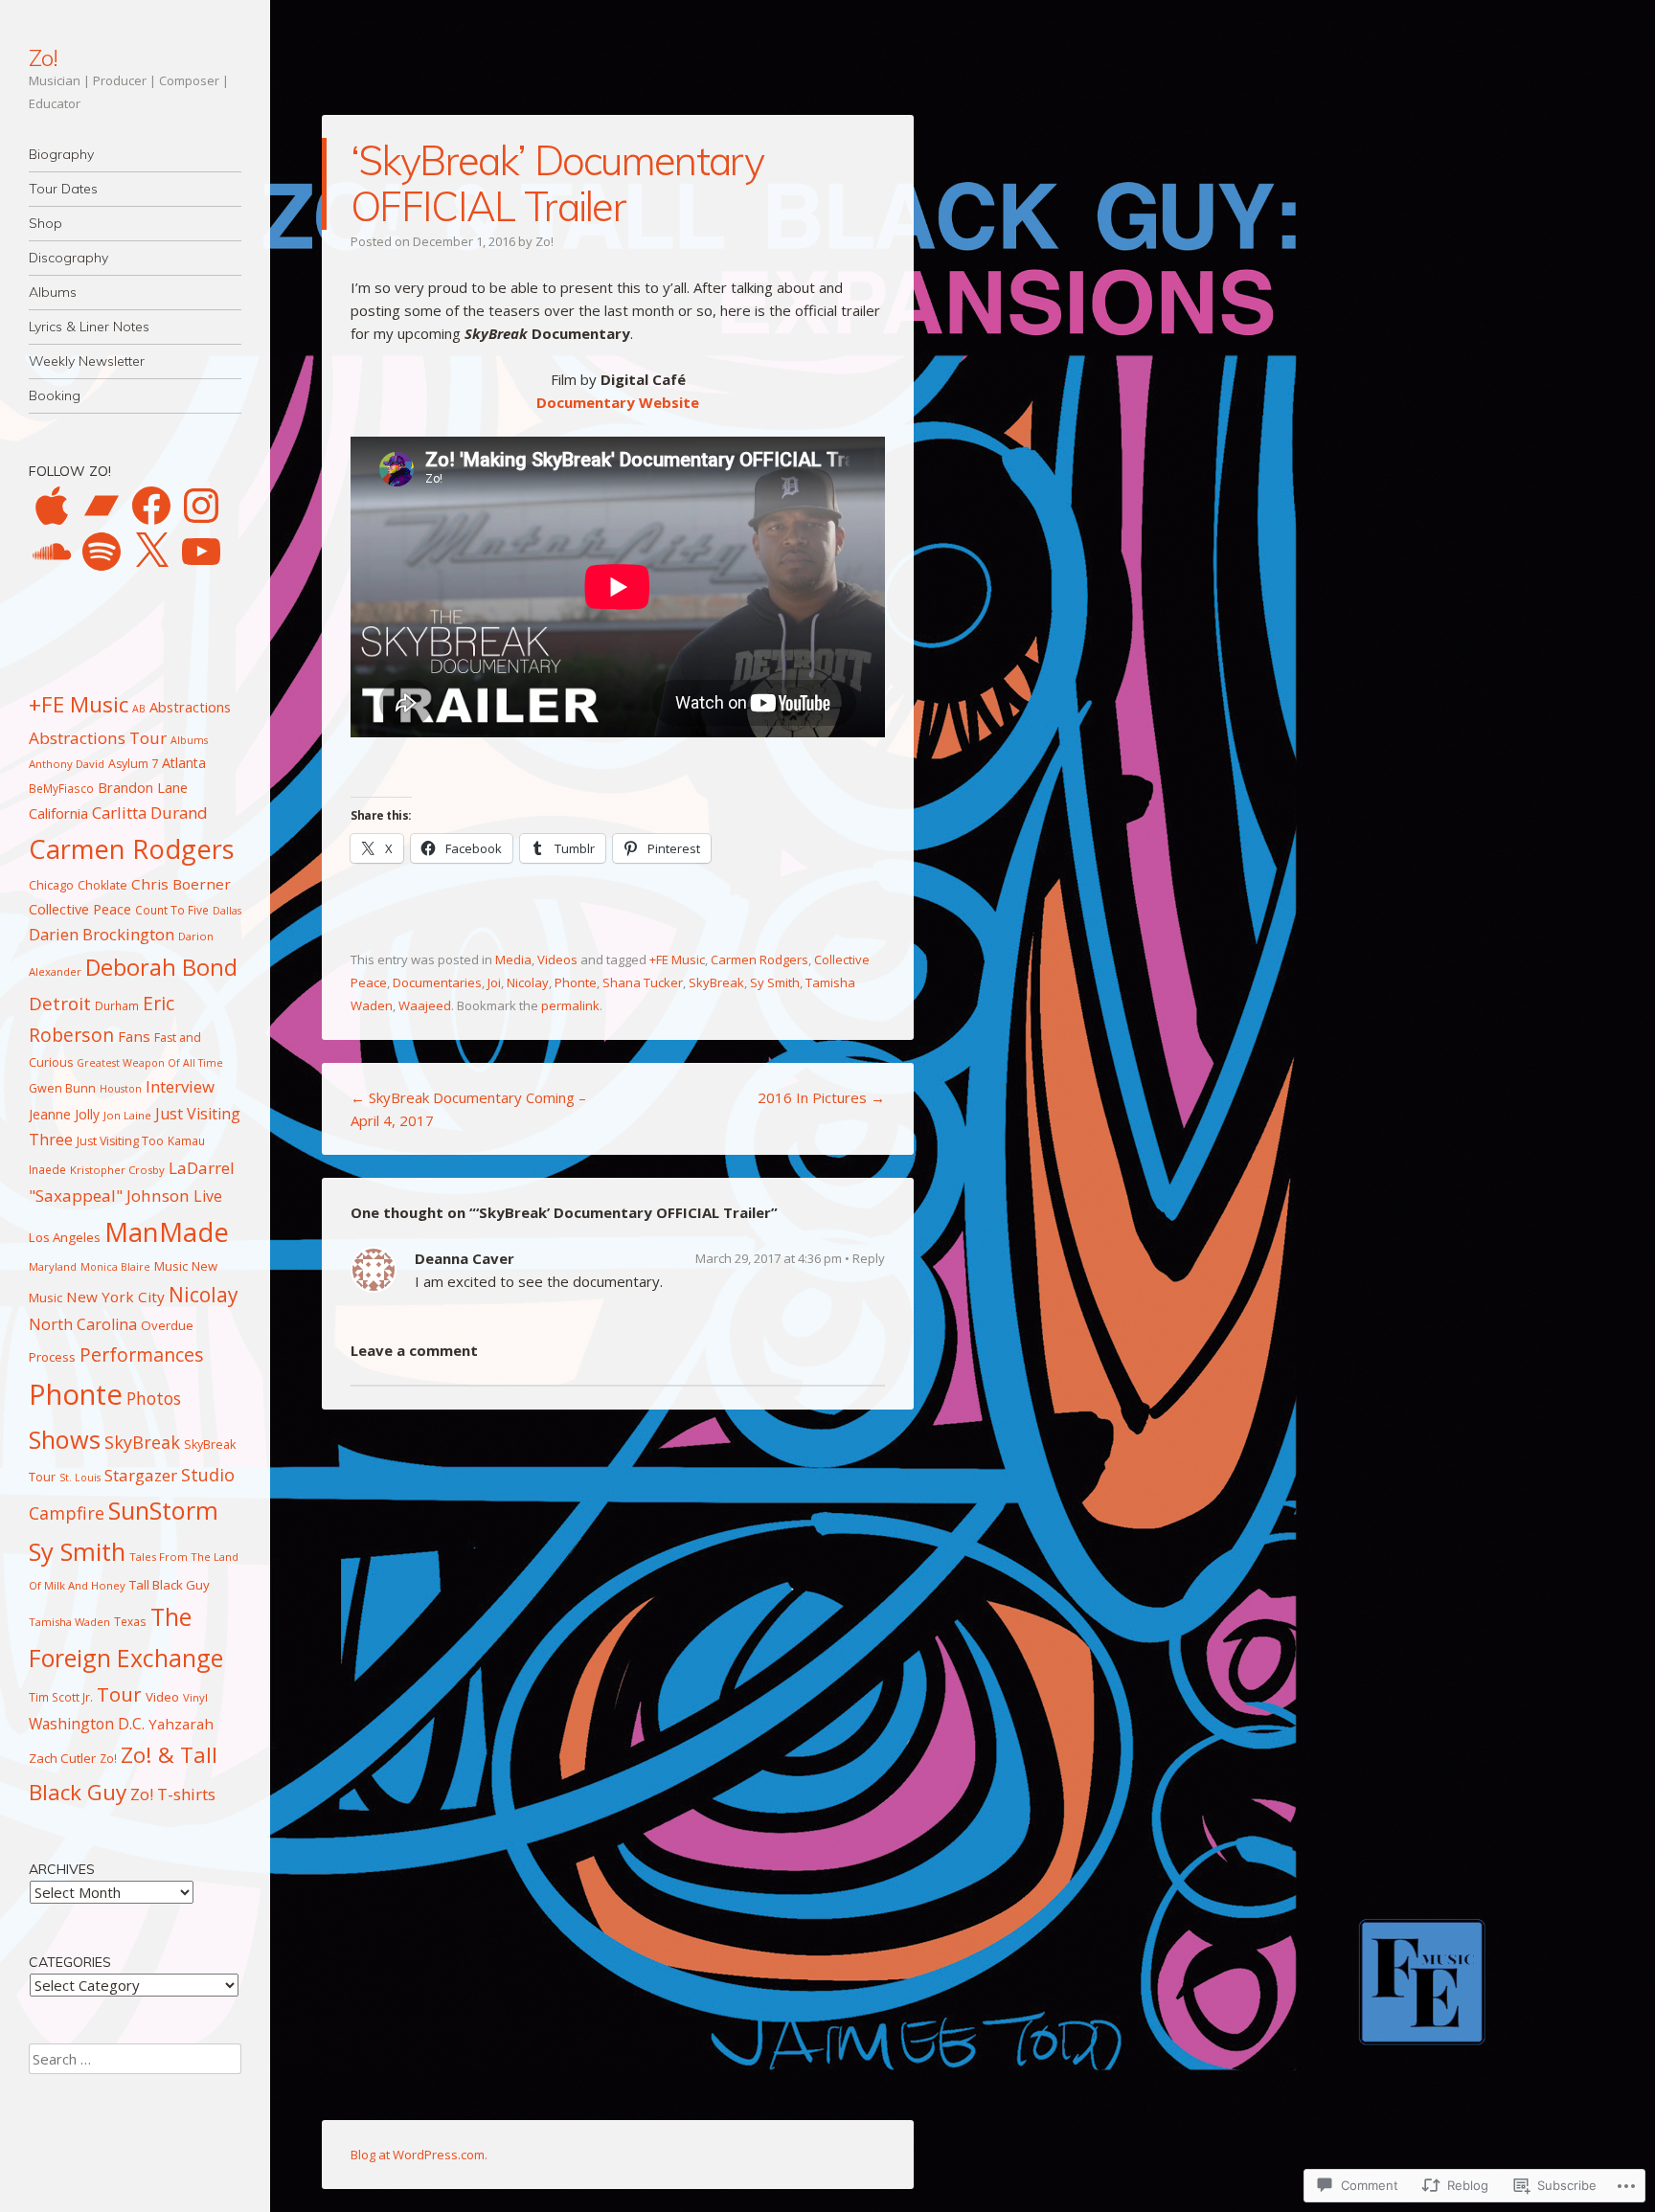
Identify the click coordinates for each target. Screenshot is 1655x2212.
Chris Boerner (181, 884)
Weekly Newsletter (87, 361)
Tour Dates (63, 189)
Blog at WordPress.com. (419, 2155)
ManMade (167, 1232)
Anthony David (67, 764)
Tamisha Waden (69, 1622)
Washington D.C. (87, 1724)
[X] (151, 552)
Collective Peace (80, 909)
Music (171, 1266)
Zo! (43, 57)
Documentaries (437, 982)
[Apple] (52, 506)
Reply (869, 1258)
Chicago (51, 885)
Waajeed (425, 1005)
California (58, 813)
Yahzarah (181, 1724)
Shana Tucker (643, 982)
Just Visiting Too (120, 1141)
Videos (557, 959)
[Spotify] (102, 552)
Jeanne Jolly (64, 1114)
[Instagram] (201, 506)
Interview (180, 1086)
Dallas (227, 911)
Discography (68, 258)
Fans (134, 1036)
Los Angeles (65, 1237)
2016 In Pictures (821, 1097)
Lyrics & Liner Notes (89, 327)
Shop (45, 223)
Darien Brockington (102, 934)
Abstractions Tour (98, 738)
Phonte (576, 982)
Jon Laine (127, 1115)
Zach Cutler (62, 1758)
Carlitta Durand (150, 813)
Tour (119, 1694)
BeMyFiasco (61, 788)
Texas (130, 1621)
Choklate (102, 885)
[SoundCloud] (52, 552)
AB (139, 709)
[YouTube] (201, 552)
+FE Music (677, 959)
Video (162, 1697)
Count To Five (172, 910)
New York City (115, 1297)
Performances (142, 1354)
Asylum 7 (133, 764)
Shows (65, 1439)
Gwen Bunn (62, 1088)
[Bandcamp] (102, 506)
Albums (53, 292)
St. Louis (80, 1478)
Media (513, 959)
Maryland (53, 1266)
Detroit (60, 1004)
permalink (570, 1005)
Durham (117, 1005)
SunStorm (163, 1510)
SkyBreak (716, 982)
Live (208, 1196)
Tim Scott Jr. (61, 1697)
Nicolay (528, 982)
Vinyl (195, 1697)
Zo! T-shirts (173, 1794)
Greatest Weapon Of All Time (150, 1063)
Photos (154, 1398)
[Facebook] (151, 506)
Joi (494, 982)
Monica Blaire (115, 1267)
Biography (61, 154)
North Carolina (83, 1324)
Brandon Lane (143, 787)
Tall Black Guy (170, 1585)
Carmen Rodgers (759, 959)
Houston (121, 1089)
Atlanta (184, 763)
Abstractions (190, 707)
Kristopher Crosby (117, 1170)
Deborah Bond (161, 967)
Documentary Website (618, 402)
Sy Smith (775, 982)
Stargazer (141, 1475)
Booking (55, 395)
